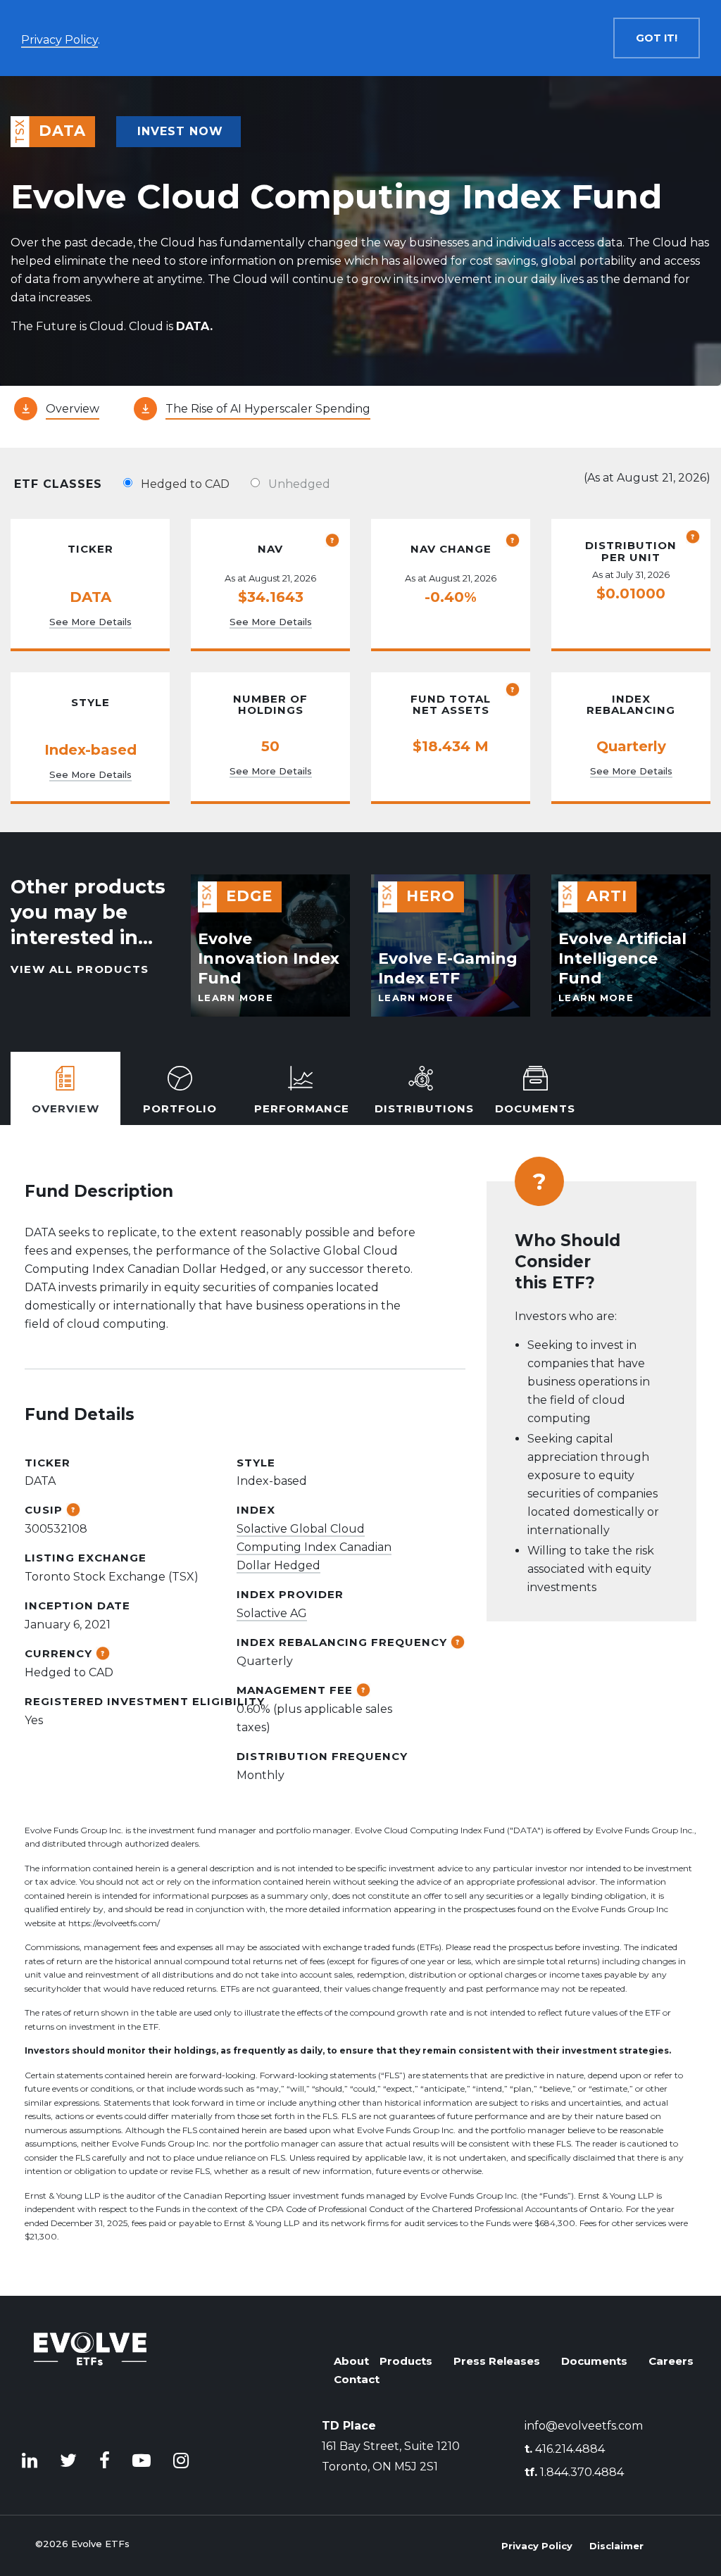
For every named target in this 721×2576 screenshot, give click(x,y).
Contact (357, 2379)
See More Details (90, 622)
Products (406, 2361)
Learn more (236, 998)
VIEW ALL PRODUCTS (80, 969)
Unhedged (299, 484)
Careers (671, 2361)
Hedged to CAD (185, 484)
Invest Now (180, 131)
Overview (73, 409)
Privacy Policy (537, 2546)
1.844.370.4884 (574, 2472)
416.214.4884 (565, 2449)
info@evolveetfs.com (584, 2426)
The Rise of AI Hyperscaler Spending (268, 409)
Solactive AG (272, 1613)
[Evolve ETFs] (90, 2376)
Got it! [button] (657, 38)
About (351, 2361)
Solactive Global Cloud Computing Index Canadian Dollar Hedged (314, 1547)
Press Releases (497, 2361)
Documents (594, 2361)
